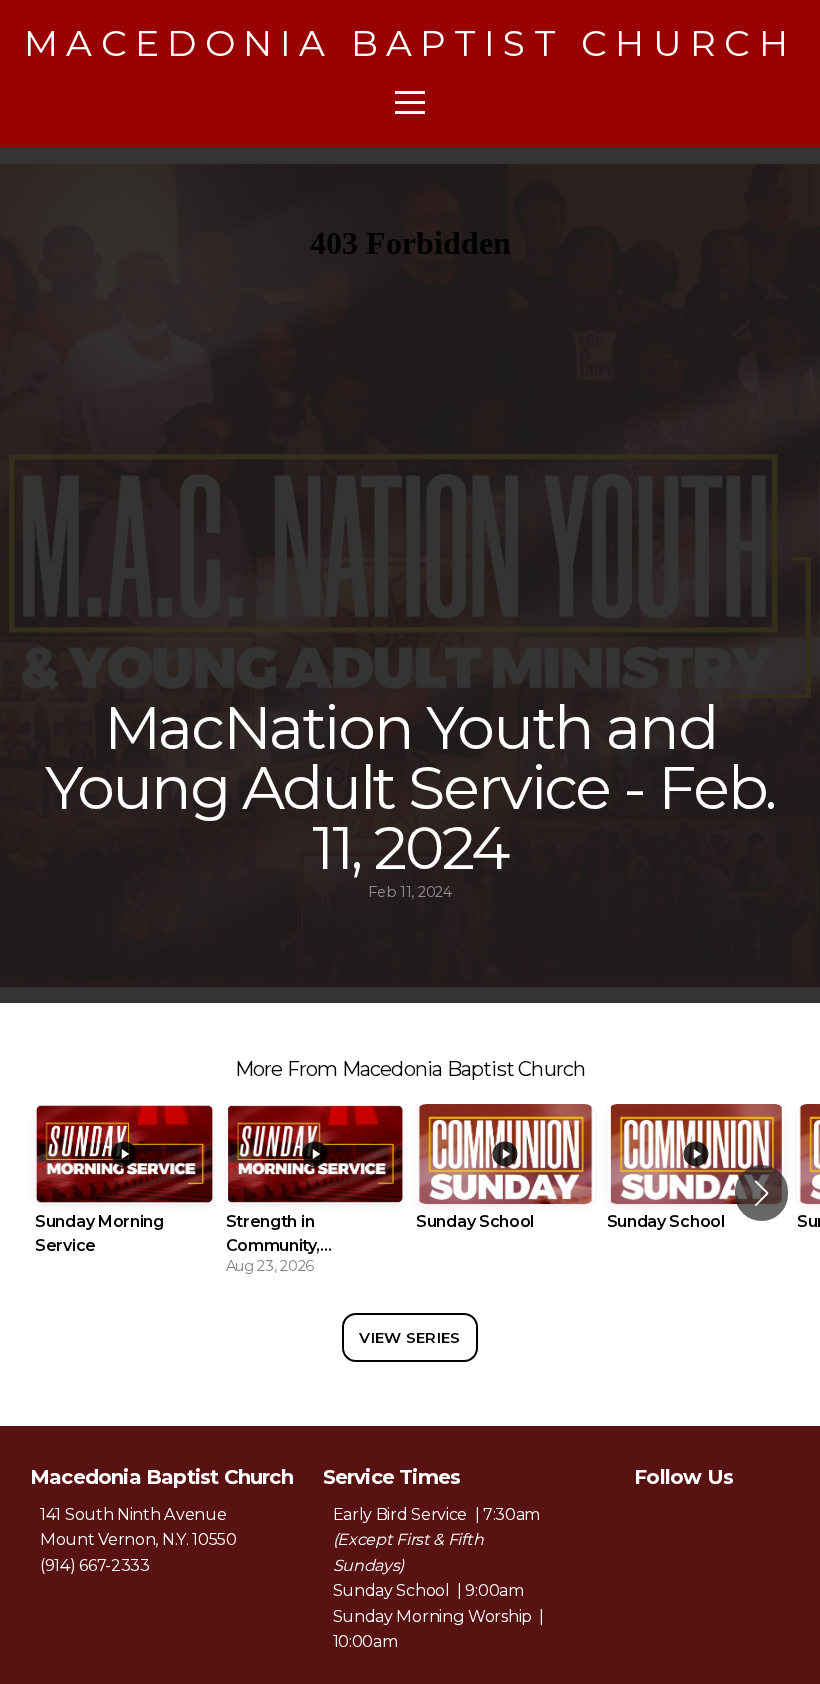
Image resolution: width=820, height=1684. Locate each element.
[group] (124, 1193)
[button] (761, 1193)
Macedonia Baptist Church (410, 43)
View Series (409, 1337)
